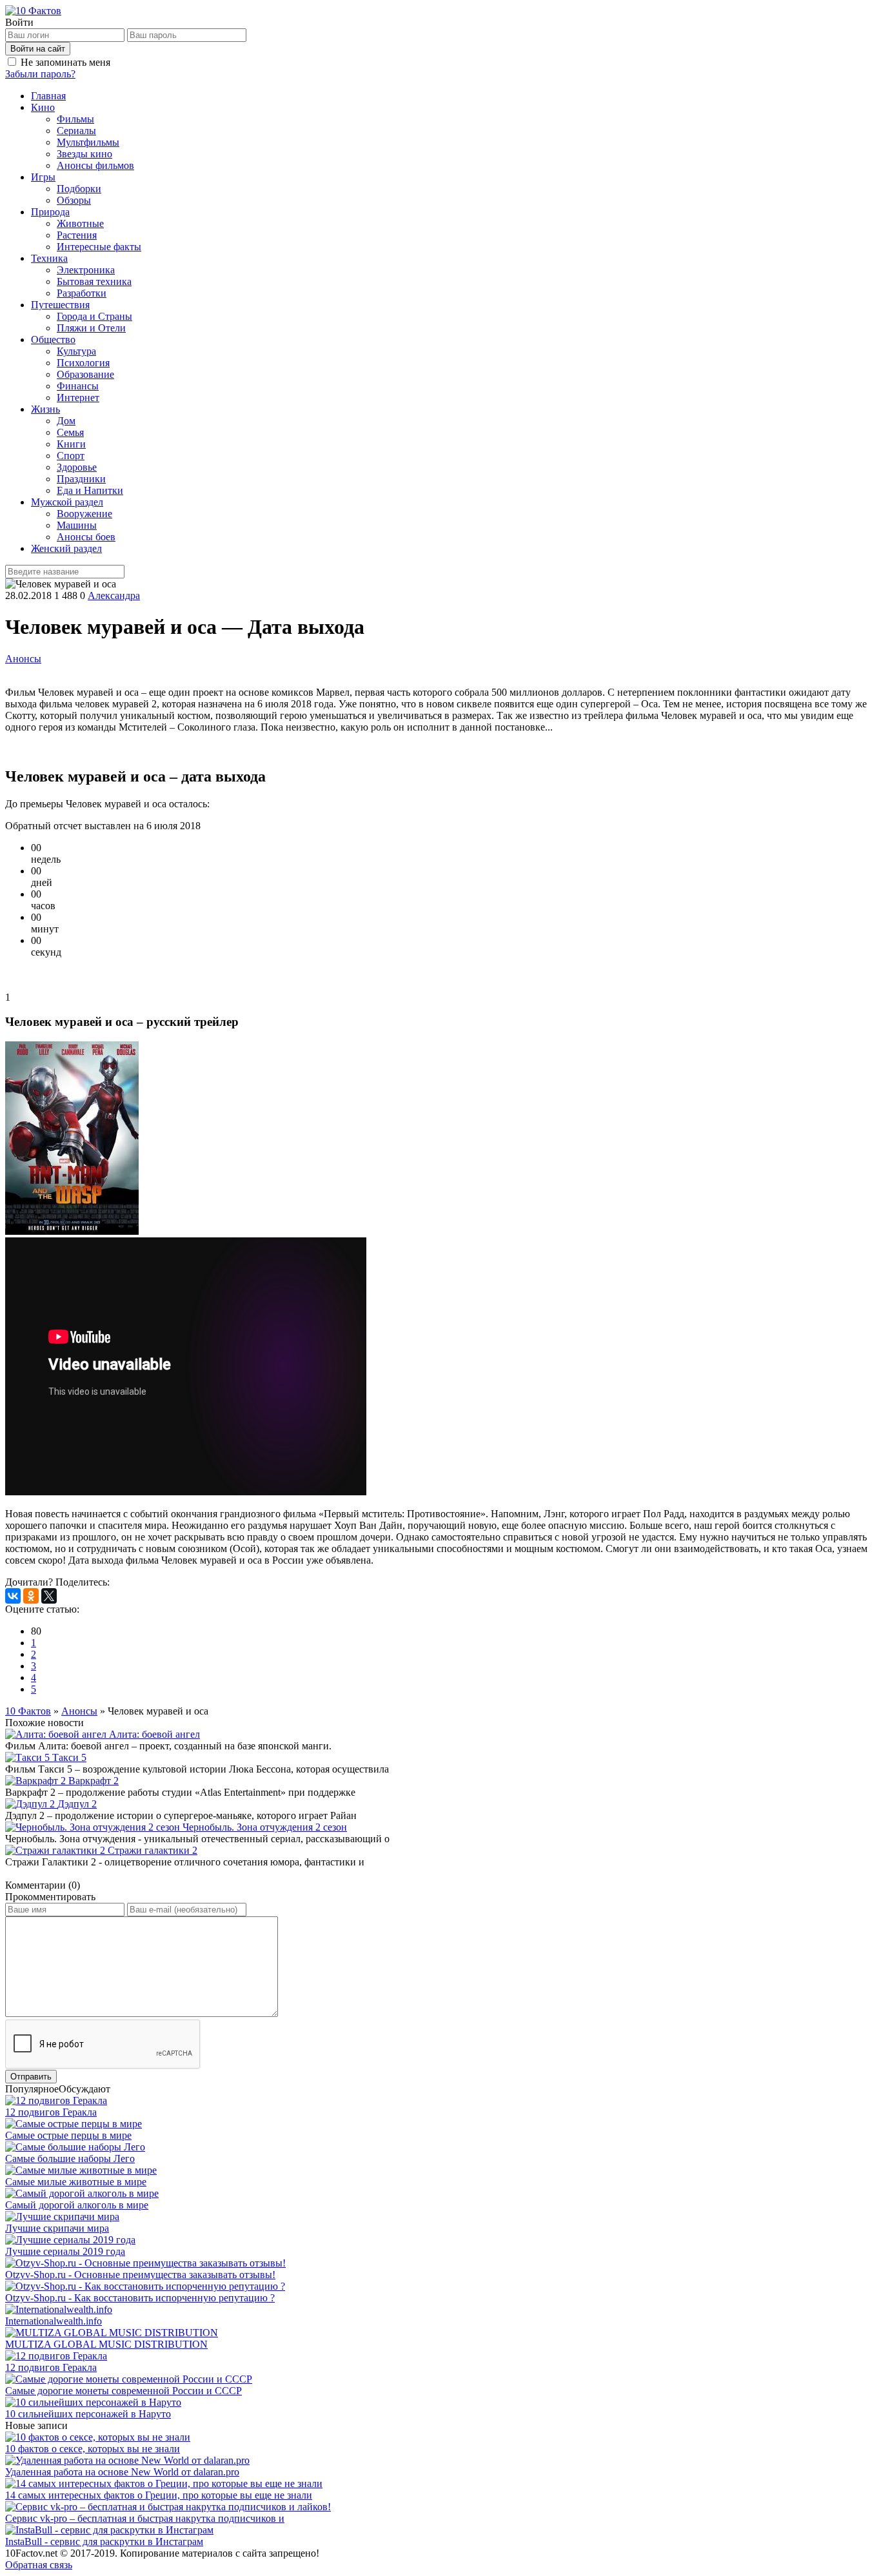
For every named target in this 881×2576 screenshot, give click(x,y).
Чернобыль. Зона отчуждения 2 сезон (265, 1827)
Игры (43, 177)
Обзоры (74, 200)
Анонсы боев (86, 537)
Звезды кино (84, 154)
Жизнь (45, 409)
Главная (48, 96)
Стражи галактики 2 (153, 1850)
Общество (53, 339)
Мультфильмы (88, 142)
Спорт (71, 456)
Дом (66, 421)
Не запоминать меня (65, 62)
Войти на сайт (38, 49)
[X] (49, 1596)
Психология (83, 363)
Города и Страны (94, 316)
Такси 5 (69, 1757)
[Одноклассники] (31, 1596)
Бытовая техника (94, 281)
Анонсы (23, 659)
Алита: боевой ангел (154, 1734)
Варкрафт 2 (94, 1781)
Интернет (78, 398)
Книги (71, 444)
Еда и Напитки (90, 490)
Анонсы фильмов (95, 165)
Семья (70, 432)
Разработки (82, 293)
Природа (50, 212)
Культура (76, 351)
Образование (85, 374)
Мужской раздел (67, 502)
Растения (77, 235)
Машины (77, 525)
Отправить (31, 2077)
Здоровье (77, 467)
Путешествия (60, 305)
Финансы (78, 386)
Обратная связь (39, 2565)
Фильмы (75, 119)
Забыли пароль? (40, 74)
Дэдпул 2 (77, 1804)
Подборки (79, 189)
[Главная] (33, 11)
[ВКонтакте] (13, 1596)
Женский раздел (66, 548)
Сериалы (76, 131)
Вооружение (84, 514)
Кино (43, 107)
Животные (80, 223)
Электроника (86, 270)
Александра (114, 595)
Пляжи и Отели (91, 328)
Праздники (81, 479)
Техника (49, 258)
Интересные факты (99, 247)
